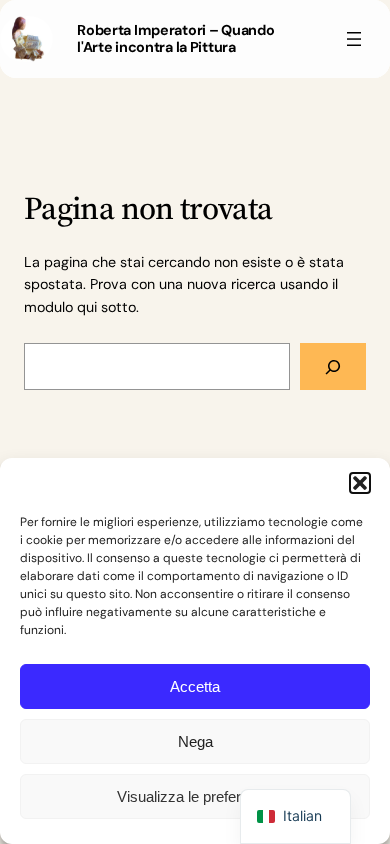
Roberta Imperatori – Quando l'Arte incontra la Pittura (175, 38)
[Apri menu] (354, 39)
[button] (360, 483)
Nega (195, 741)
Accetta (195, 686)
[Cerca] (333, 366)
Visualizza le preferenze (195, 796)
